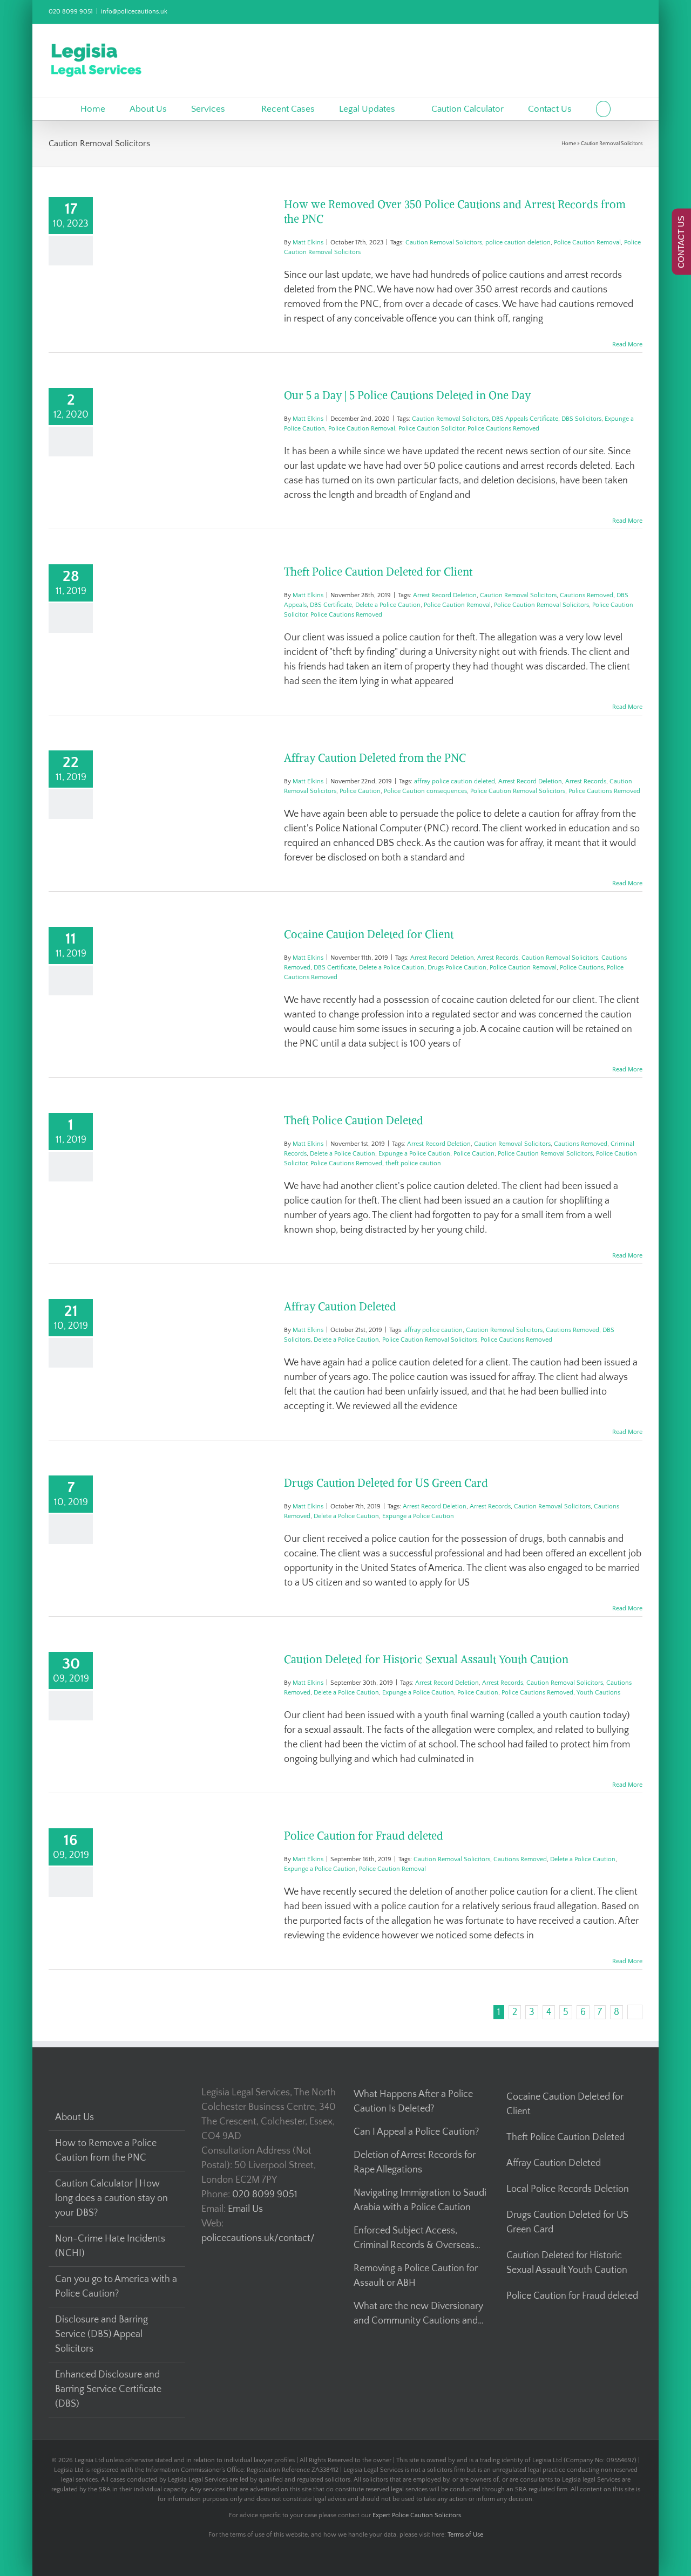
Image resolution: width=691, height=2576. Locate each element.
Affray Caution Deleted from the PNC (375, 758)
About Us (74, 2117)
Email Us (245, 2209)
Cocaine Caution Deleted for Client (369, 934)
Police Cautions (582, 968)
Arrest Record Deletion (445, 595)
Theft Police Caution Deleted (354, 1120)
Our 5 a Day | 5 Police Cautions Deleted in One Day (407, 395)
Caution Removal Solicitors (444, 242)
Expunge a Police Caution (414, 1154)
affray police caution (433, 1330)
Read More (627, 344)
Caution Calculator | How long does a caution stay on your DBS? (111, 2198)
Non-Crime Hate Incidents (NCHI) (110, 2246)
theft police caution (413, 1163)
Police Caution (360, 791)
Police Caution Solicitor (431, 429)
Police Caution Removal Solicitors (541, 605)
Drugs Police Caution (457, 968)
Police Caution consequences (425, 791)
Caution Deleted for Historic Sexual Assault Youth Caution (426, 1659)
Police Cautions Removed (503, 429)
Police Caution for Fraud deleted (364, 1836)
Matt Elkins (308, 242)
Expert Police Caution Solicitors (417, 2515)
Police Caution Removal (587, 242)
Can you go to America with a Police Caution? (116, 2287)
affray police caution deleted (455, 781)
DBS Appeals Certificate (525, 419)
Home (569, 144)
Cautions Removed (587, 595)
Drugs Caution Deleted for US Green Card (386, 1483)
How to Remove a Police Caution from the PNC (106, 2151)
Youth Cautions (598, 1693)
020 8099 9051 (71, 12)
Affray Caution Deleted (340, 1306)
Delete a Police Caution (388, 605)
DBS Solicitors (581, 419)
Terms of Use (465, 2535)
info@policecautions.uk (134, 12)
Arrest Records (586, 781)
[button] (603, 109)
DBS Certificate (331, 605)
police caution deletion (518, 242)
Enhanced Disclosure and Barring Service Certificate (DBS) (108, 2389)
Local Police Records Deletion (568, 2189)
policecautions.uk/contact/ (258, 2238)
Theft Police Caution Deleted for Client (378, 572)
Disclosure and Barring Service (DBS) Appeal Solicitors (101, 2334)
